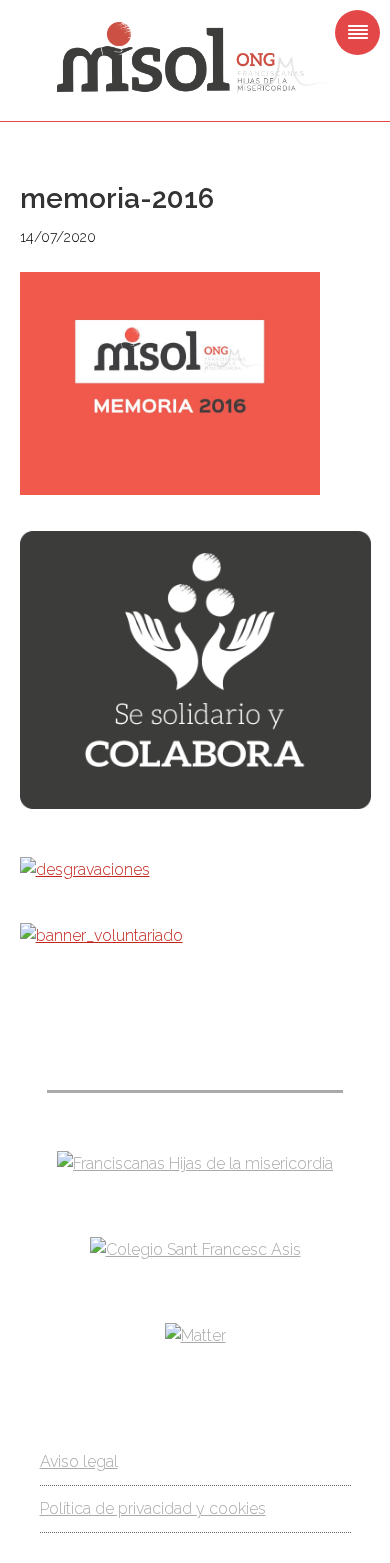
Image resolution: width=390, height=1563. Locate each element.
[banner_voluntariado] (101, 935)
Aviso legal (79, 1461)
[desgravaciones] (85, 869)
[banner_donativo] (195, 803)
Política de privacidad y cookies (153, 1508)
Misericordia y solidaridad (195, 58)
